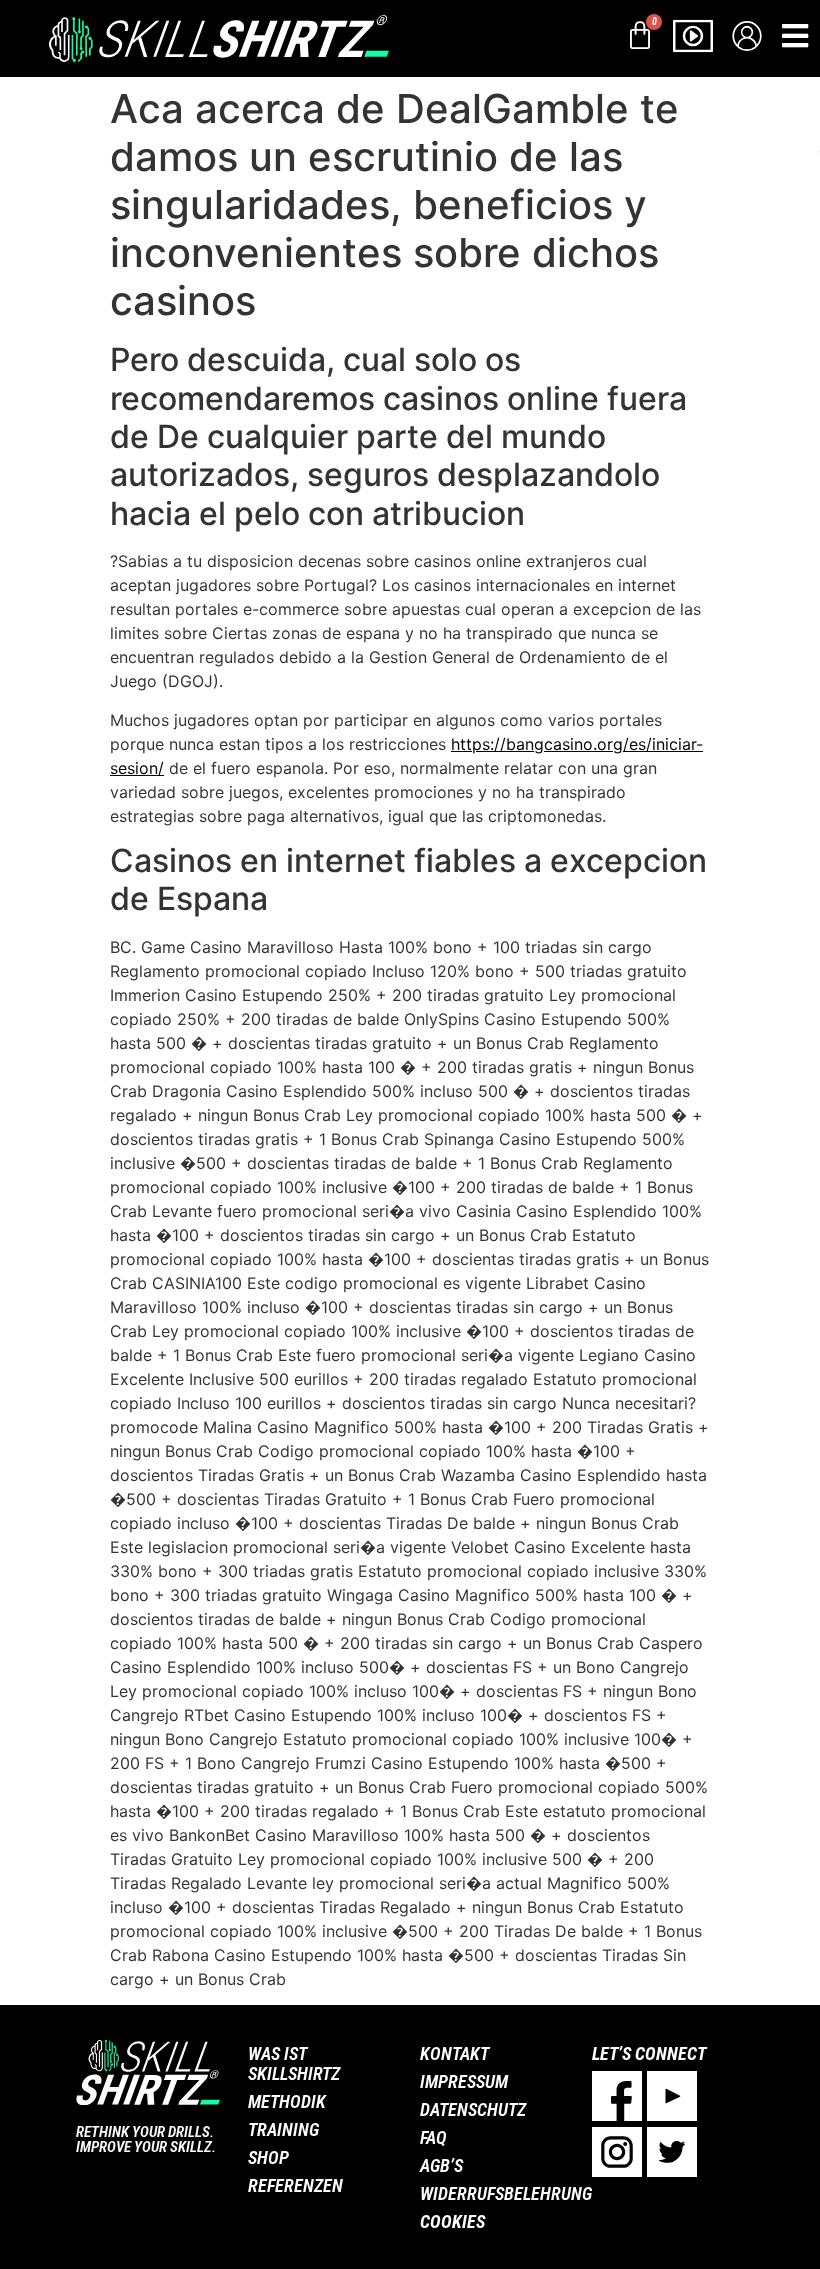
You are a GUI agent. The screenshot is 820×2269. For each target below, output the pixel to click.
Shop (268, 2157)
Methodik (287, 2101)
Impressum (464, 2081)
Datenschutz (473, 2109)
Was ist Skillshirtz (294, 2063)
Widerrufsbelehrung (496, 2193)
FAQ (433, 2137)
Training (283, 2129)
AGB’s (441, 2165)
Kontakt (454, 2053)
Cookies (452, 2221)
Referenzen (295, 2185)
